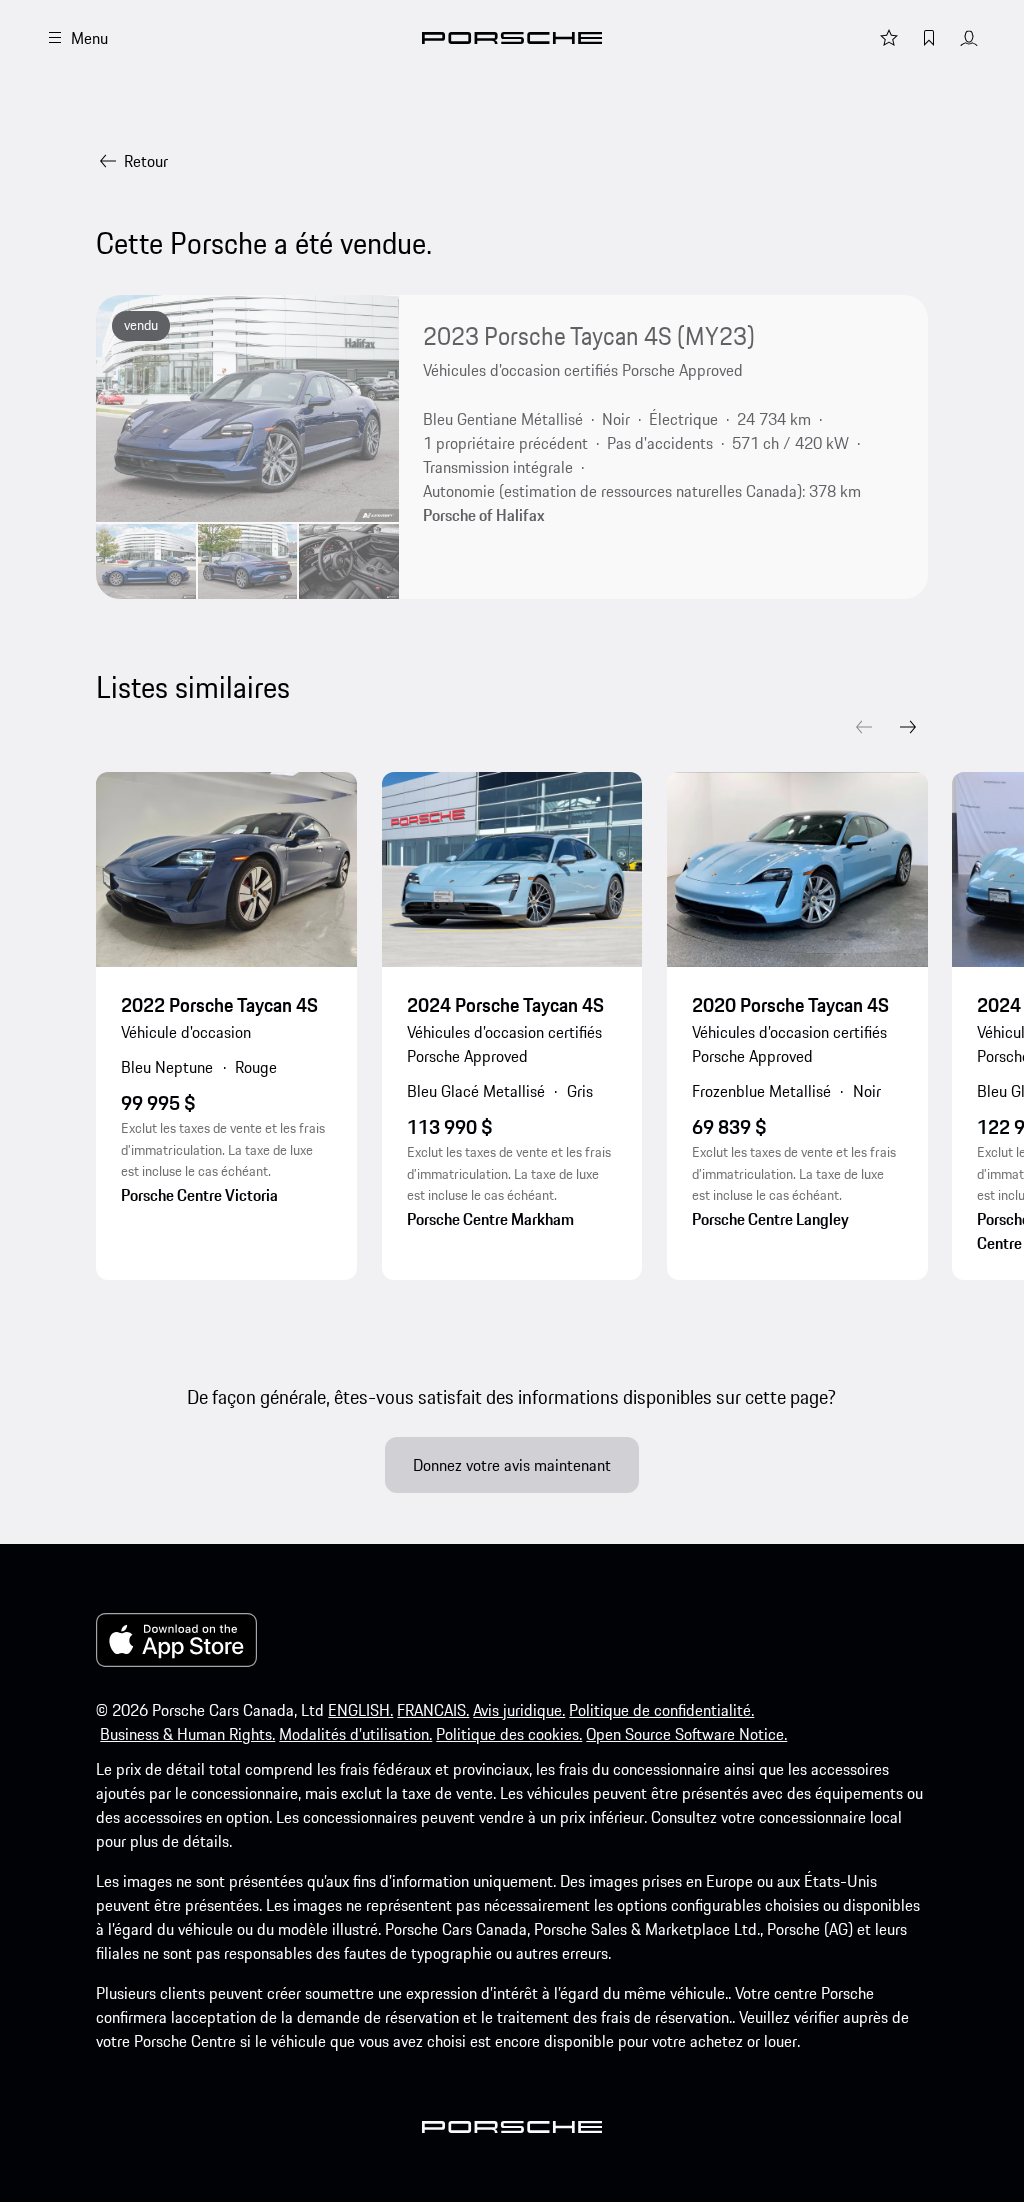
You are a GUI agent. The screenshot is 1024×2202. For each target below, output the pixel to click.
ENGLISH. (360, 1710)
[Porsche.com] (512, 38)
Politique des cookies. (509, 1734)
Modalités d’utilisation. (355, 1734)
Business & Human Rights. (187, 1734)
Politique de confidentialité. (661, 1710)
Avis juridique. (519, 1710)
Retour (146, 161)
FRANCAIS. (433, 1710)
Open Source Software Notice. (686, 1734)
